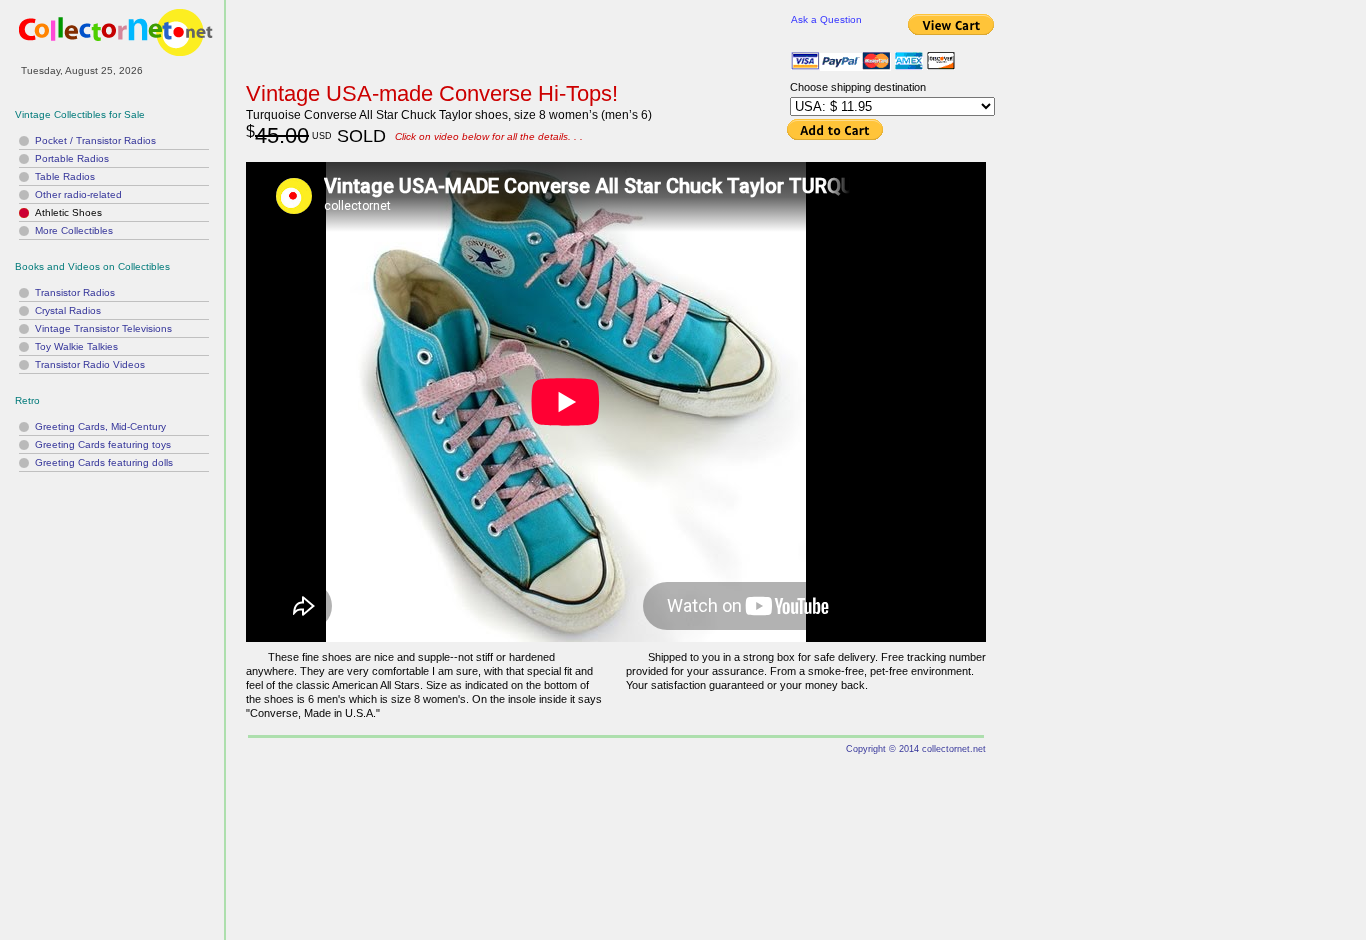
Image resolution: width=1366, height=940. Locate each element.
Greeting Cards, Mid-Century (100, 426)
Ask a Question (826, 19)
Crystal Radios (68, 310)
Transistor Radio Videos (90, 364)
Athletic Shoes (68, 212)
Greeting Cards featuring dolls (104, 462)
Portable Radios (72, 158)
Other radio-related (78, 194)
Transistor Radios (75, 292)
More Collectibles (74, 230)
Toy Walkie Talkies (76, 346)
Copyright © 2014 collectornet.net (916, 749)
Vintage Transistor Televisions (103, 328)
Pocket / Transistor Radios (95, 140)
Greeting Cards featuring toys (103, 444)
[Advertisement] (112, 600)
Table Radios (65, 176)
